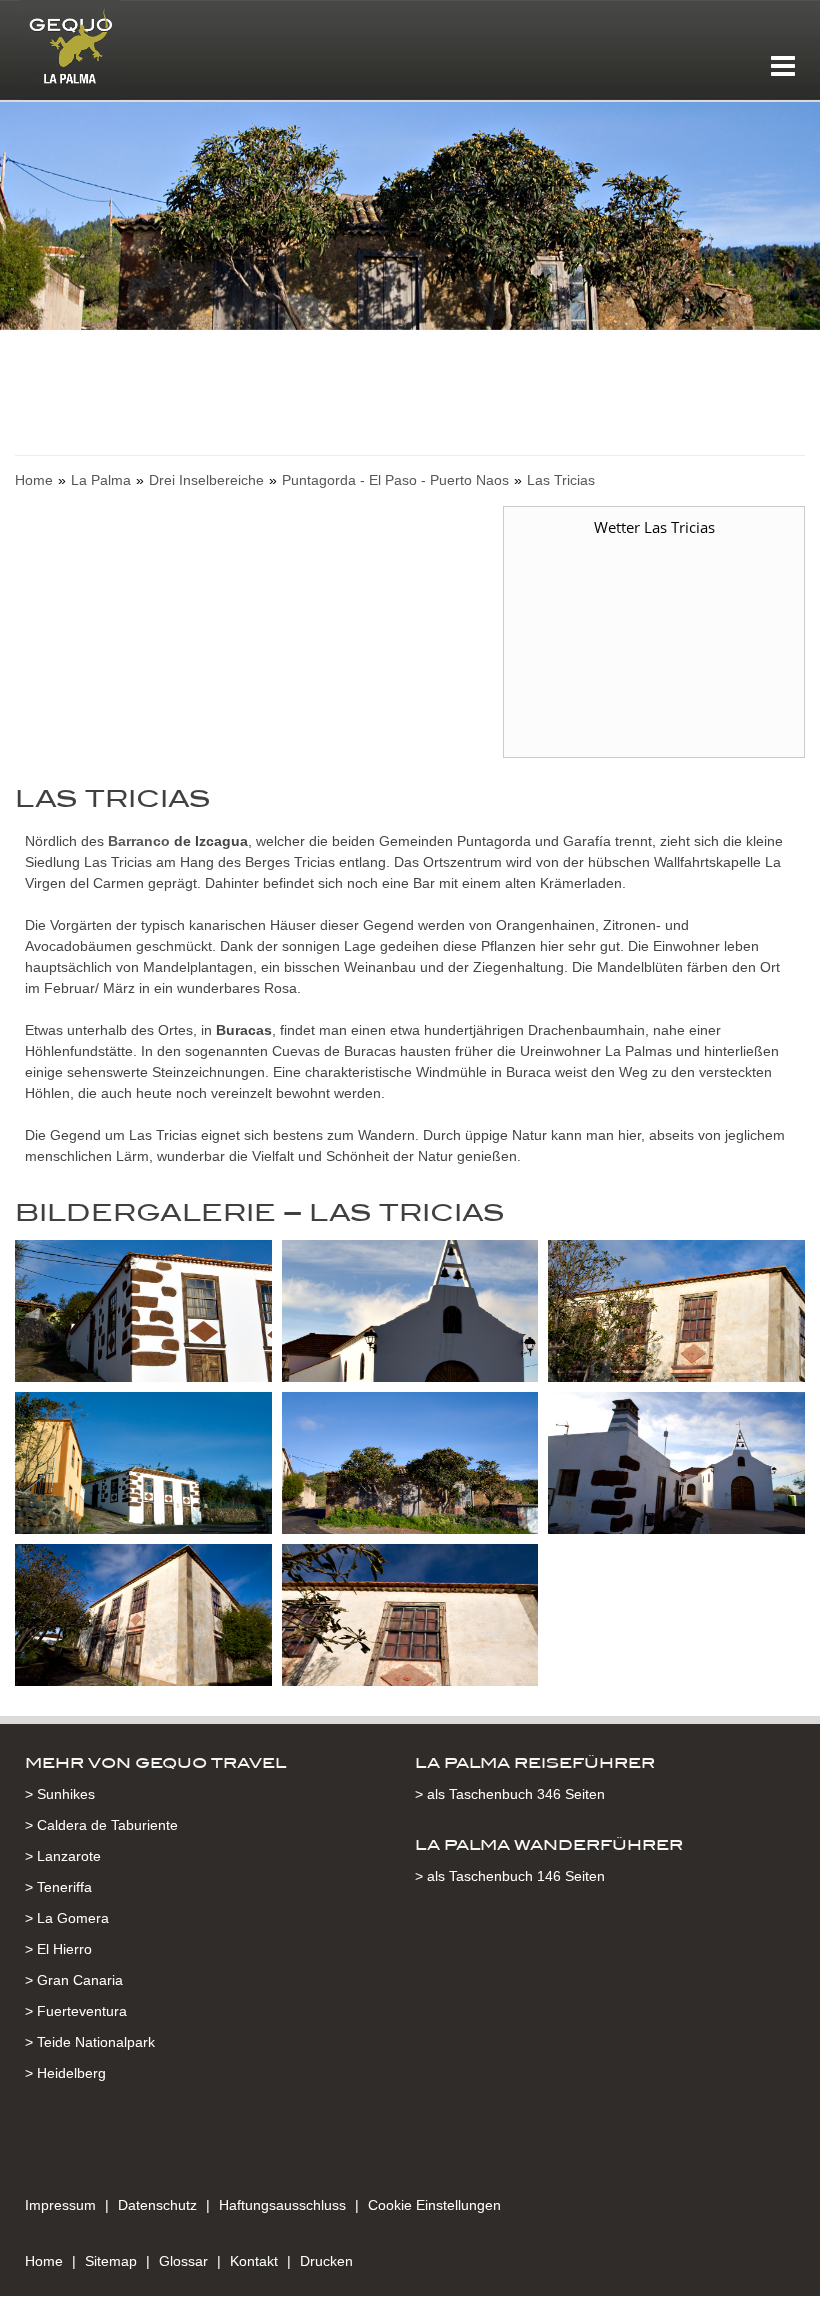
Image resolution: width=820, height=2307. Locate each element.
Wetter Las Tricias (654, 527)
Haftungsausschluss (282, 2205)
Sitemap (111, 2261)
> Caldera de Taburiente (101, 1825)
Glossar (183, 2261)
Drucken (326, 2261)
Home (34, 480)
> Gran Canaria (74, 1980)
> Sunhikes (60, 1794)
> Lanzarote (63, 1856)
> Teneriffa (58, 1887)
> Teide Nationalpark (90, 2042)
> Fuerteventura (76, 2011)
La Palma (101, 480)
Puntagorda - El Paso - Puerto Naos (395, 480)
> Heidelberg (65, 2073)
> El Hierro (58, 1949)
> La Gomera (67, 1918)
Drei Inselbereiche (206, 480)
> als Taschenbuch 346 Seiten (510, 1794)
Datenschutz (157, 2205)
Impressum (60, 2205)
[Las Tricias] (143, 1314)
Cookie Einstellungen (434, 2205)
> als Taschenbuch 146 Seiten (510, 1876)
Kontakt (254, 2261)
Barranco (137, 841)
